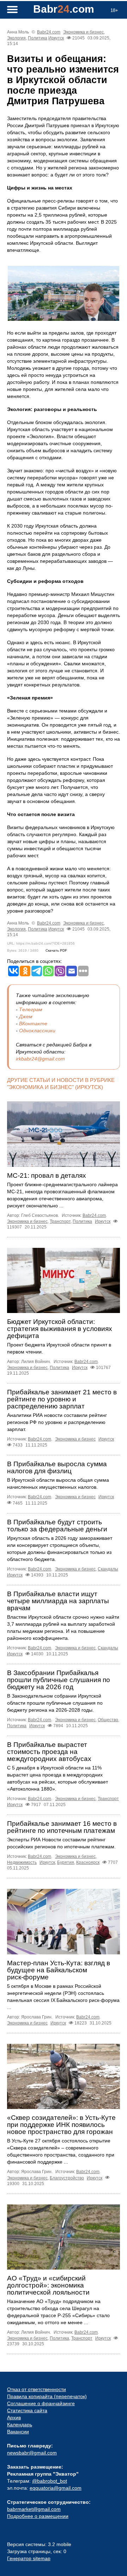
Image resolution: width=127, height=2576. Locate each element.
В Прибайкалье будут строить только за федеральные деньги (57, 1526)
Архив (14, 2418)
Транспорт (60, 1221)
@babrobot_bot (50, 2481)
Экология (16, 38)
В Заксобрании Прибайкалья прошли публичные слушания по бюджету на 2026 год (59, 1680)
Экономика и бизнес (83, 32)
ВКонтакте (33, 1023)
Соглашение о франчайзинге (41, 2403)
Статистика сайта (27, 2410)
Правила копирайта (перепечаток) (47, 2396)
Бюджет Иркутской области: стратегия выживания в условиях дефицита (60, 1329)
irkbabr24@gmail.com (40, 1059)
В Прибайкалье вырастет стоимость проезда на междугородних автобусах (49, 1752)
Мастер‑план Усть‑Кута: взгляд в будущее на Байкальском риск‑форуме (59, 1970)
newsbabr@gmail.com (32, 2453)
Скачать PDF (56, 950)
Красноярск (88, 1862)
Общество (108, 1720)
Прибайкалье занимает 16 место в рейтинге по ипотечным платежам (62, 1827)
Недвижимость (22, 1862)
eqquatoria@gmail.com (56, 2488)
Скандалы (108, 1569)
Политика (38, 38)
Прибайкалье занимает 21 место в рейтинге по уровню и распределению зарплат (62, 1399)
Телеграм (31, 1009)
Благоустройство (67, 2178)
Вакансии (18, 2432)
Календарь (20, 2425)
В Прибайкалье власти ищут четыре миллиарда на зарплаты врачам (58, 1601)
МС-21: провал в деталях (47, 1175)
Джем (26, 1016)
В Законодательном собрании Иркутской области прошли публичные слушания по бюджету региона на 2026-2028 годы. (55, 1703)
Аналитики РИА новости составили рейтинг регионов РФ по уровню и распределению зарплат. (57, 1422)
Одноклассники (37, 1031)
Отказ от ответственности (37, 2389)
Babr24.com (49, 32)
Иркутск (56, 38)
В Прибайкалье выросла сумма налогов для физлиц (57, 1467)
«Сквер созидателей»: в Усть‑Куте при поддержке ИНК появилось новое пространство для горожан (61, 2125)
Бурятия (66, 1862)
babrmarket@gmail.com (34, 2509)
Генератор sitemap (29, 2558)
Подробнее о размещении (38, 2516)
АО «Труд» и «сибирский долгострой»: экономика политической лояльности (48, 2285)
